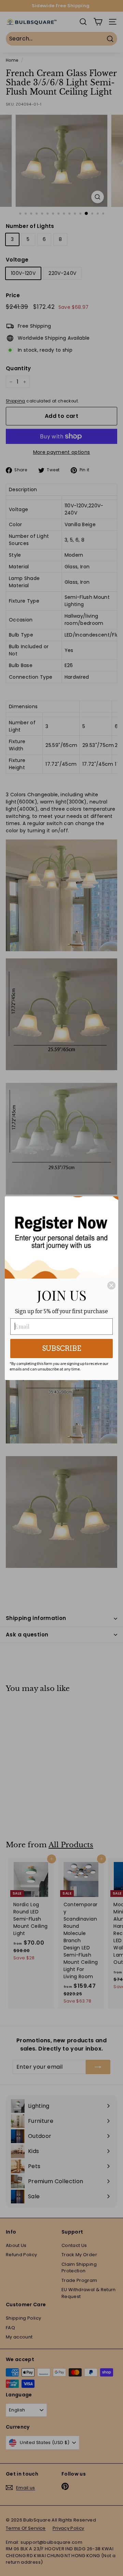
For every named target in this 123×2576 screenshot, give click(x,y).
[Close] (111, 1285)
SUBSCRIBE (62, 1349)
